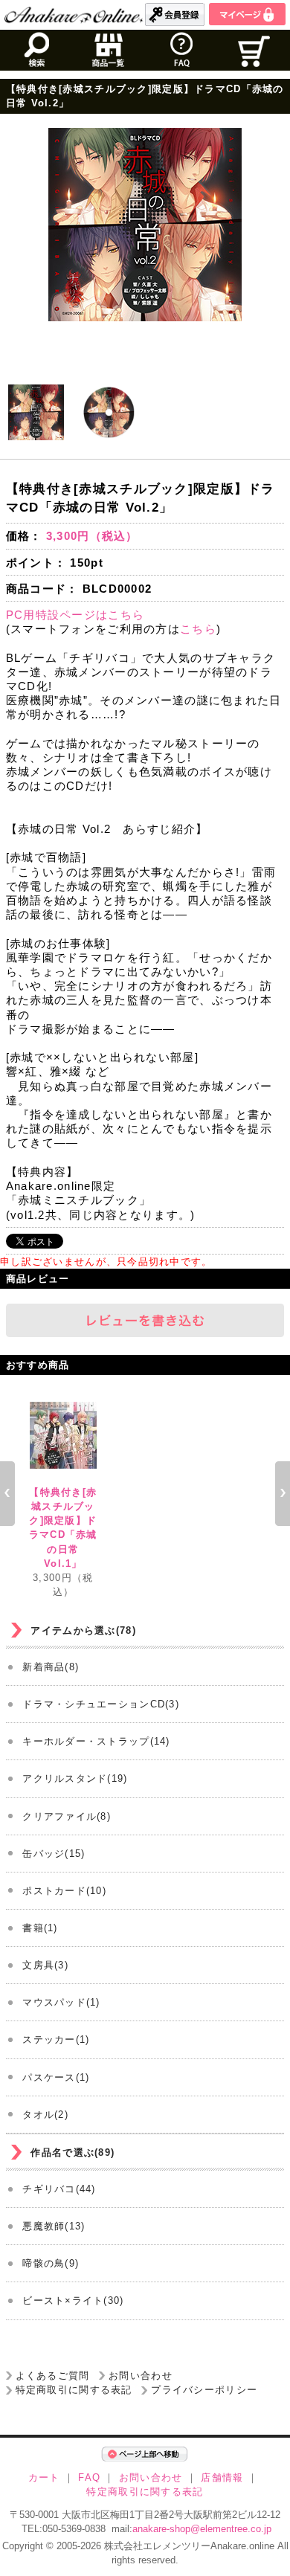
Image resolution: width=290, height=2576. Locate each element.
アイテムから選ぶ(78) (83, 1630)
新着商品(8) (51, 1667)
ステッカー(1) (56, 2039)
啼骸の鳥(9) (51, 2263)
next (283, 1493)
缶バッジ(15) (54, 1854)
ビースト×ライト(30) (73, 2300)
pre (7, 1493)
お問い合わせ (141, 2376)
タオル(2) (45, 2115)
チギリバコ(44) (59, 2189)
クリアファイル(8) (67, 1816)
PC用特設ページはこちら (75, 615)
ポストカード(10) (64, 1891)
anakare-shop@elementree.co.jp (202, 2529)
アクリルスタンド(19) (75, 1778)
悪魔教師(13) (54, 2226)
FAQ (89, 2477)
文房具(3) (45, 1965)
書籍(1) (40, 1928)
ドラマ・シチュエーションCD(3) (101, 1704)
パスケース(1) (56, 2077)
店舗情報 (222, 2477)
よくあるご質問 (53, 2376)
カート (44, 2477)
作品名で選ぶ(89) (72, 2152)
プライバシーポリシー (204, 2390)
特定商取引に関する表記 (74, 2390)
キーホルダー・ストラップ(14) (96, 1741)
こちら (198, 629)
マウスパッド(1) (61, 2002)
